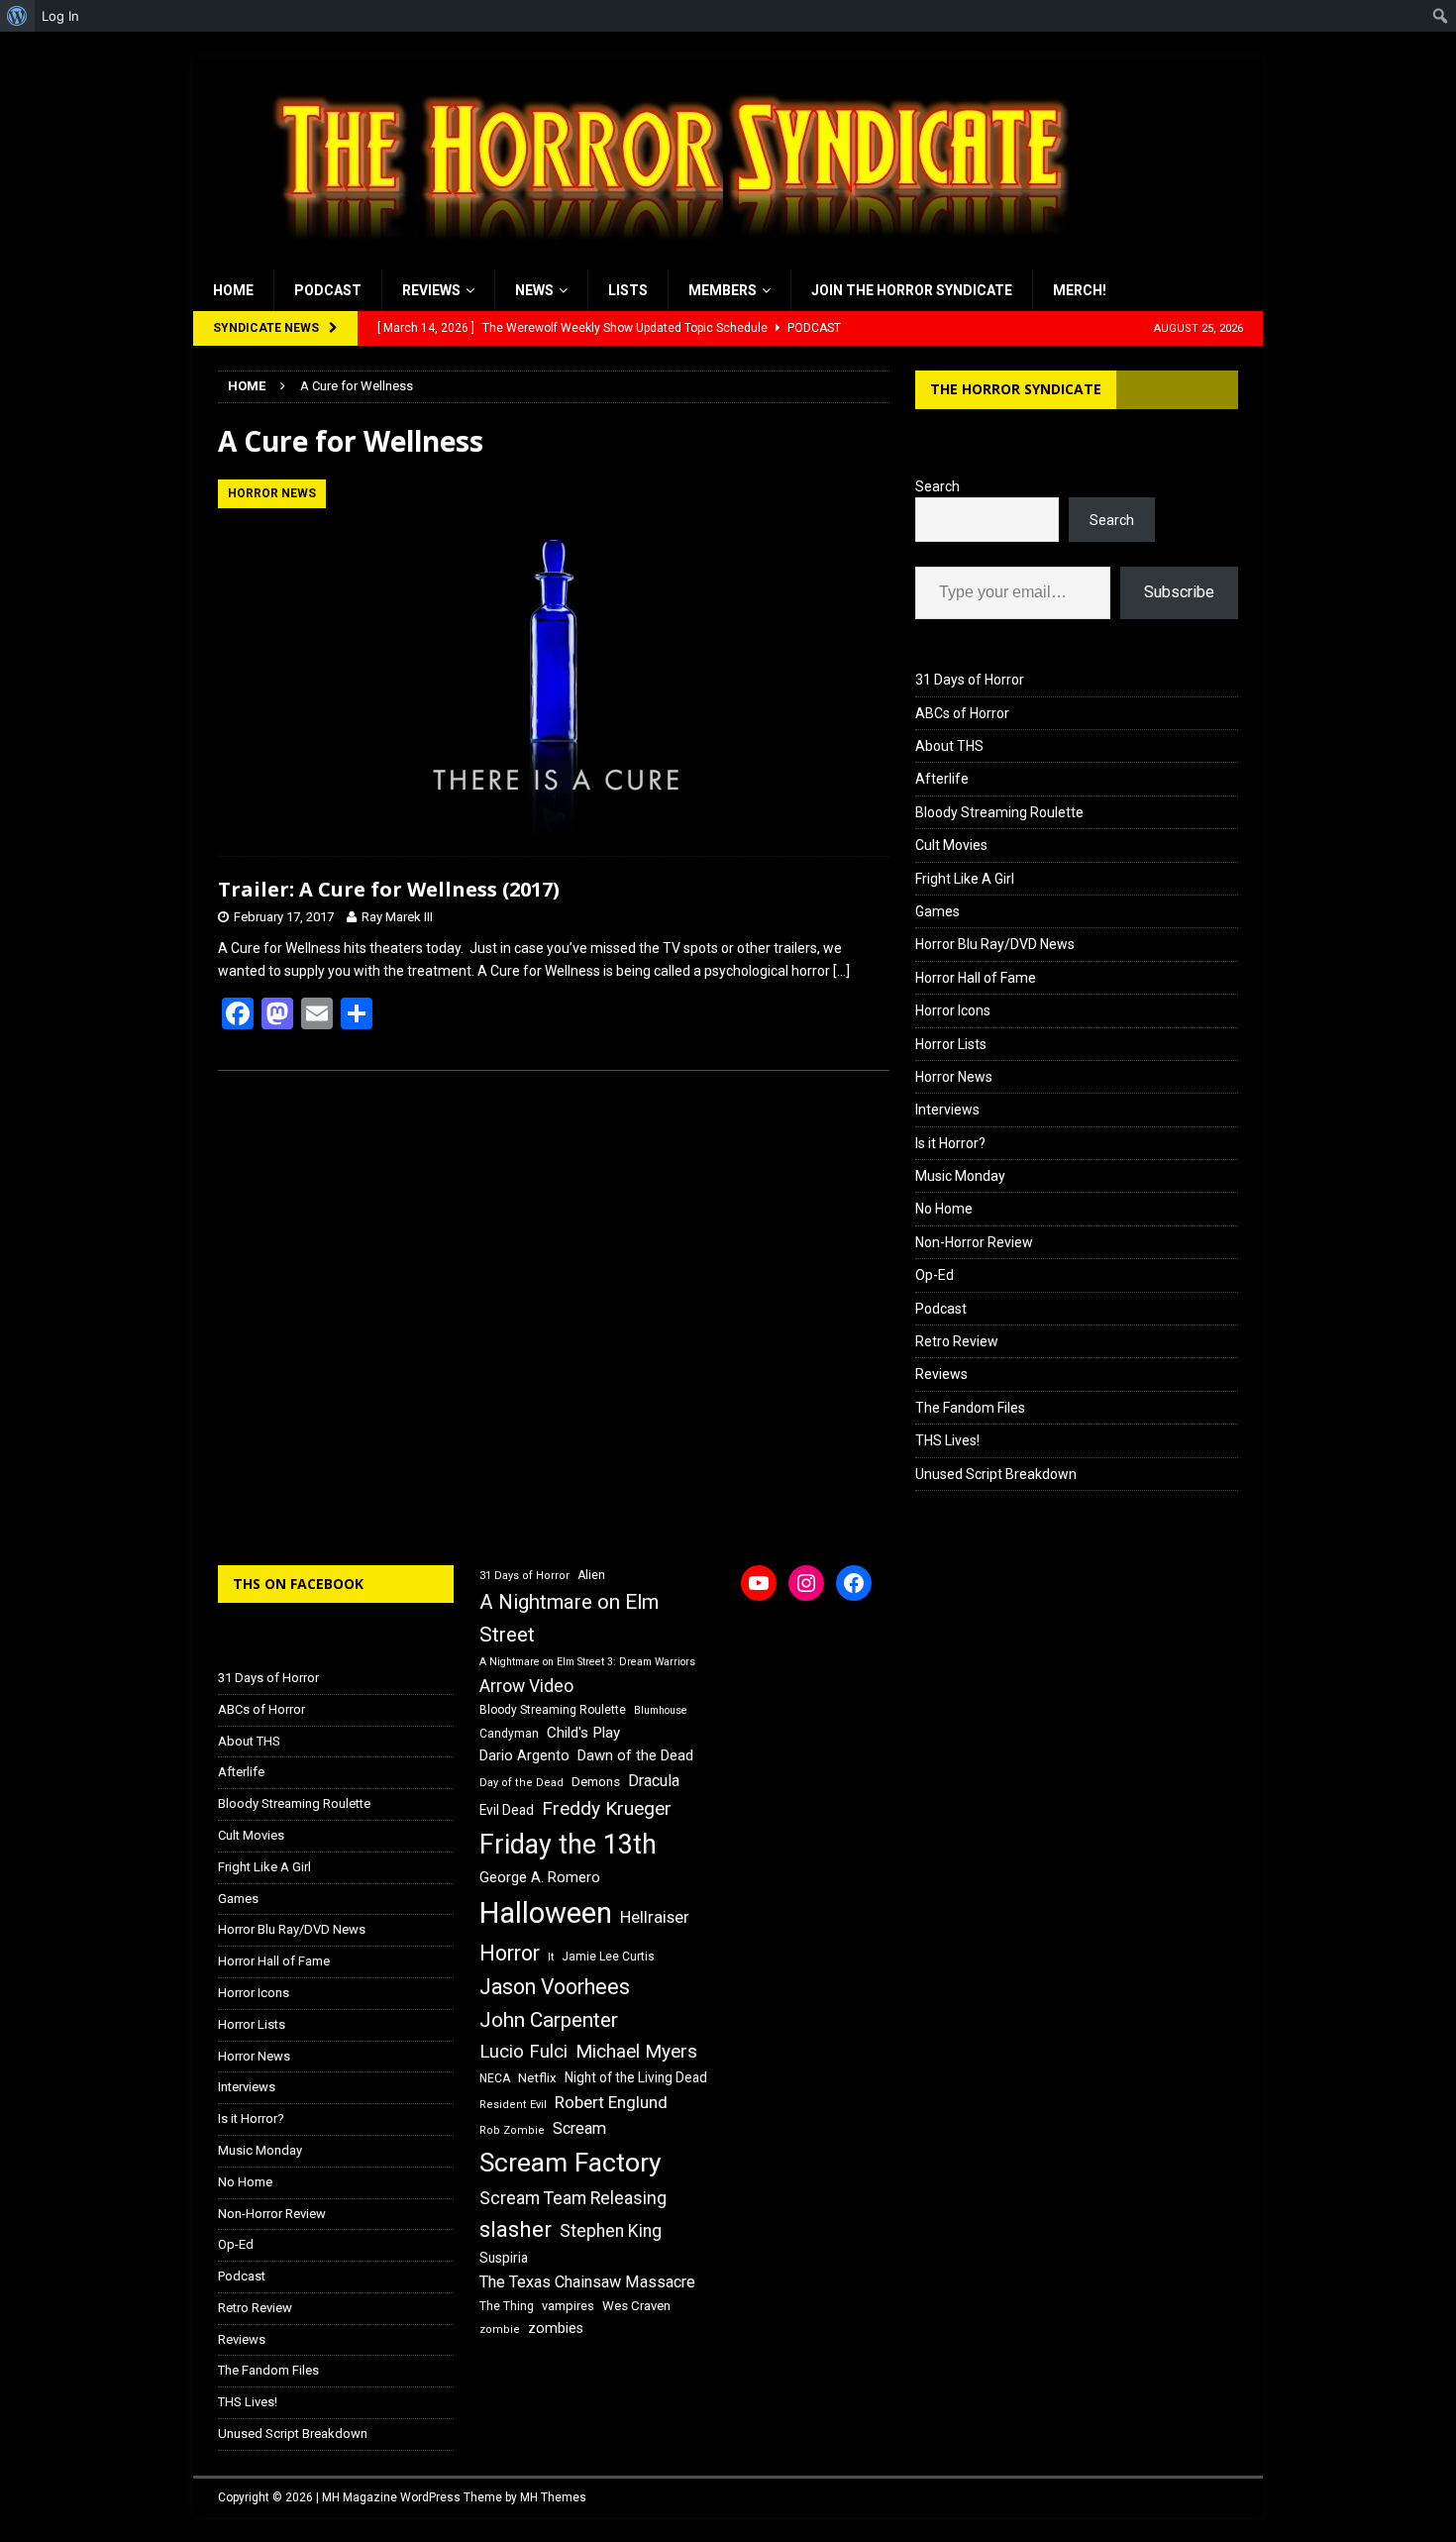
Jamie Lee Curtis (608, 1957)
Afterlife (942, 779)
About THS (949, 746)
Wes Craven (636, 2306)
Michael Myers (636, 2051)
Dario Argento (524, 1755)
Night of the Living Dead (636, 2077)
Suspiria (504, 2258)
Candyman (509, 1734)
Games (937, 911)
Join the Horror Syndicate (912, 290)
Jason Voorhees (555, 1987)
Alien (591, 1575)
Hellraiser (655, 1917)
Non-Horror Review (974, 1242)
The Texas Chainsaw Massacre (587, 2282)
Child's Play (583, 1733)
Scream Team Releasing (573, 2198)
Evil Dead (507, 1810)
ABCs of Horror (962, 713)
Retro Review (957, 1341)
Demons (596, 1782)
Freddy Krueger (607, 1808)
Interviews (947, 1110)
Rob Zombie (512, 2130)
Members (723, 290)
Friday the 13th (568, 1845)
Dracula (654, 1781)
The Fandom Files (970, 1408)
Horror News (954, 1077)
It (551, 1957)
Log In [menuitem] (60, 16)
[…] (841, 971)
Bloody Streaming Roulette (999, 812)
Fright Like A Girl (965, 879)
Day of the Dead (521, 1783)
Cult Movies (951, 845)
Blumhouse (661, 1710)
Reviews (431, 290)
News (534, 290)
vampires (568, 2306)
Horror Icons (953, 1010)
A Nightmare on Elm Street (569, 1618)
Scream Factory (571, 2162)
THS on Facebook (298, 1584)
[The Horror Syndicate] (664, 259)
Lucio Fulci (523, 2052)
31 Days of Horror (970, 680)
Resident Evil (513, 2105)
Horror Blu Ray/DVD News (995, 944)
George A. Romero (540, 1877)
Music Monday (960, 1176)
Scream (579, 2128)
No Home (944, 1209)
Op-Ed (935, 1275)
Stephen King (611, 2231)
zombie (500, 2330)
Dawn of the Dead (635, 1755)
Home (233, 290)
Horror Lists (951, 1044)
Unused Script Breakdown (996, 1474)
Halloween (546, 1913)
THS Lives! (947, 1440)
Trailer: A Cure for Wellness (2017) (389, 889)
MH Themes (553, 2497)
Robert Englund (611, 2102)
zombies (556, 2328)
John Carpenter (549, 2020)
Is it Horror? (950, 1143)
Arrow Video (526, 1686)
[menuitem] (17, 16)
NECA (495, 2078)
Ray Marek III (397, 917)
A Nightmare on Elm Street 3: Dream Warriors (587, 1662)
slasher (516, 2229)
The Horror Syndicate (1016, 389)
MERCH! (1080, 290)
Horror (510, 1953)
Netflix (537, 2078)
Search (937, 486)
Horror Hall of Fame (976, 978)
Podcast (328, 290)
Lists (628, 290)
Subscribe (1179, 592)
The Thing (507, 2306)
